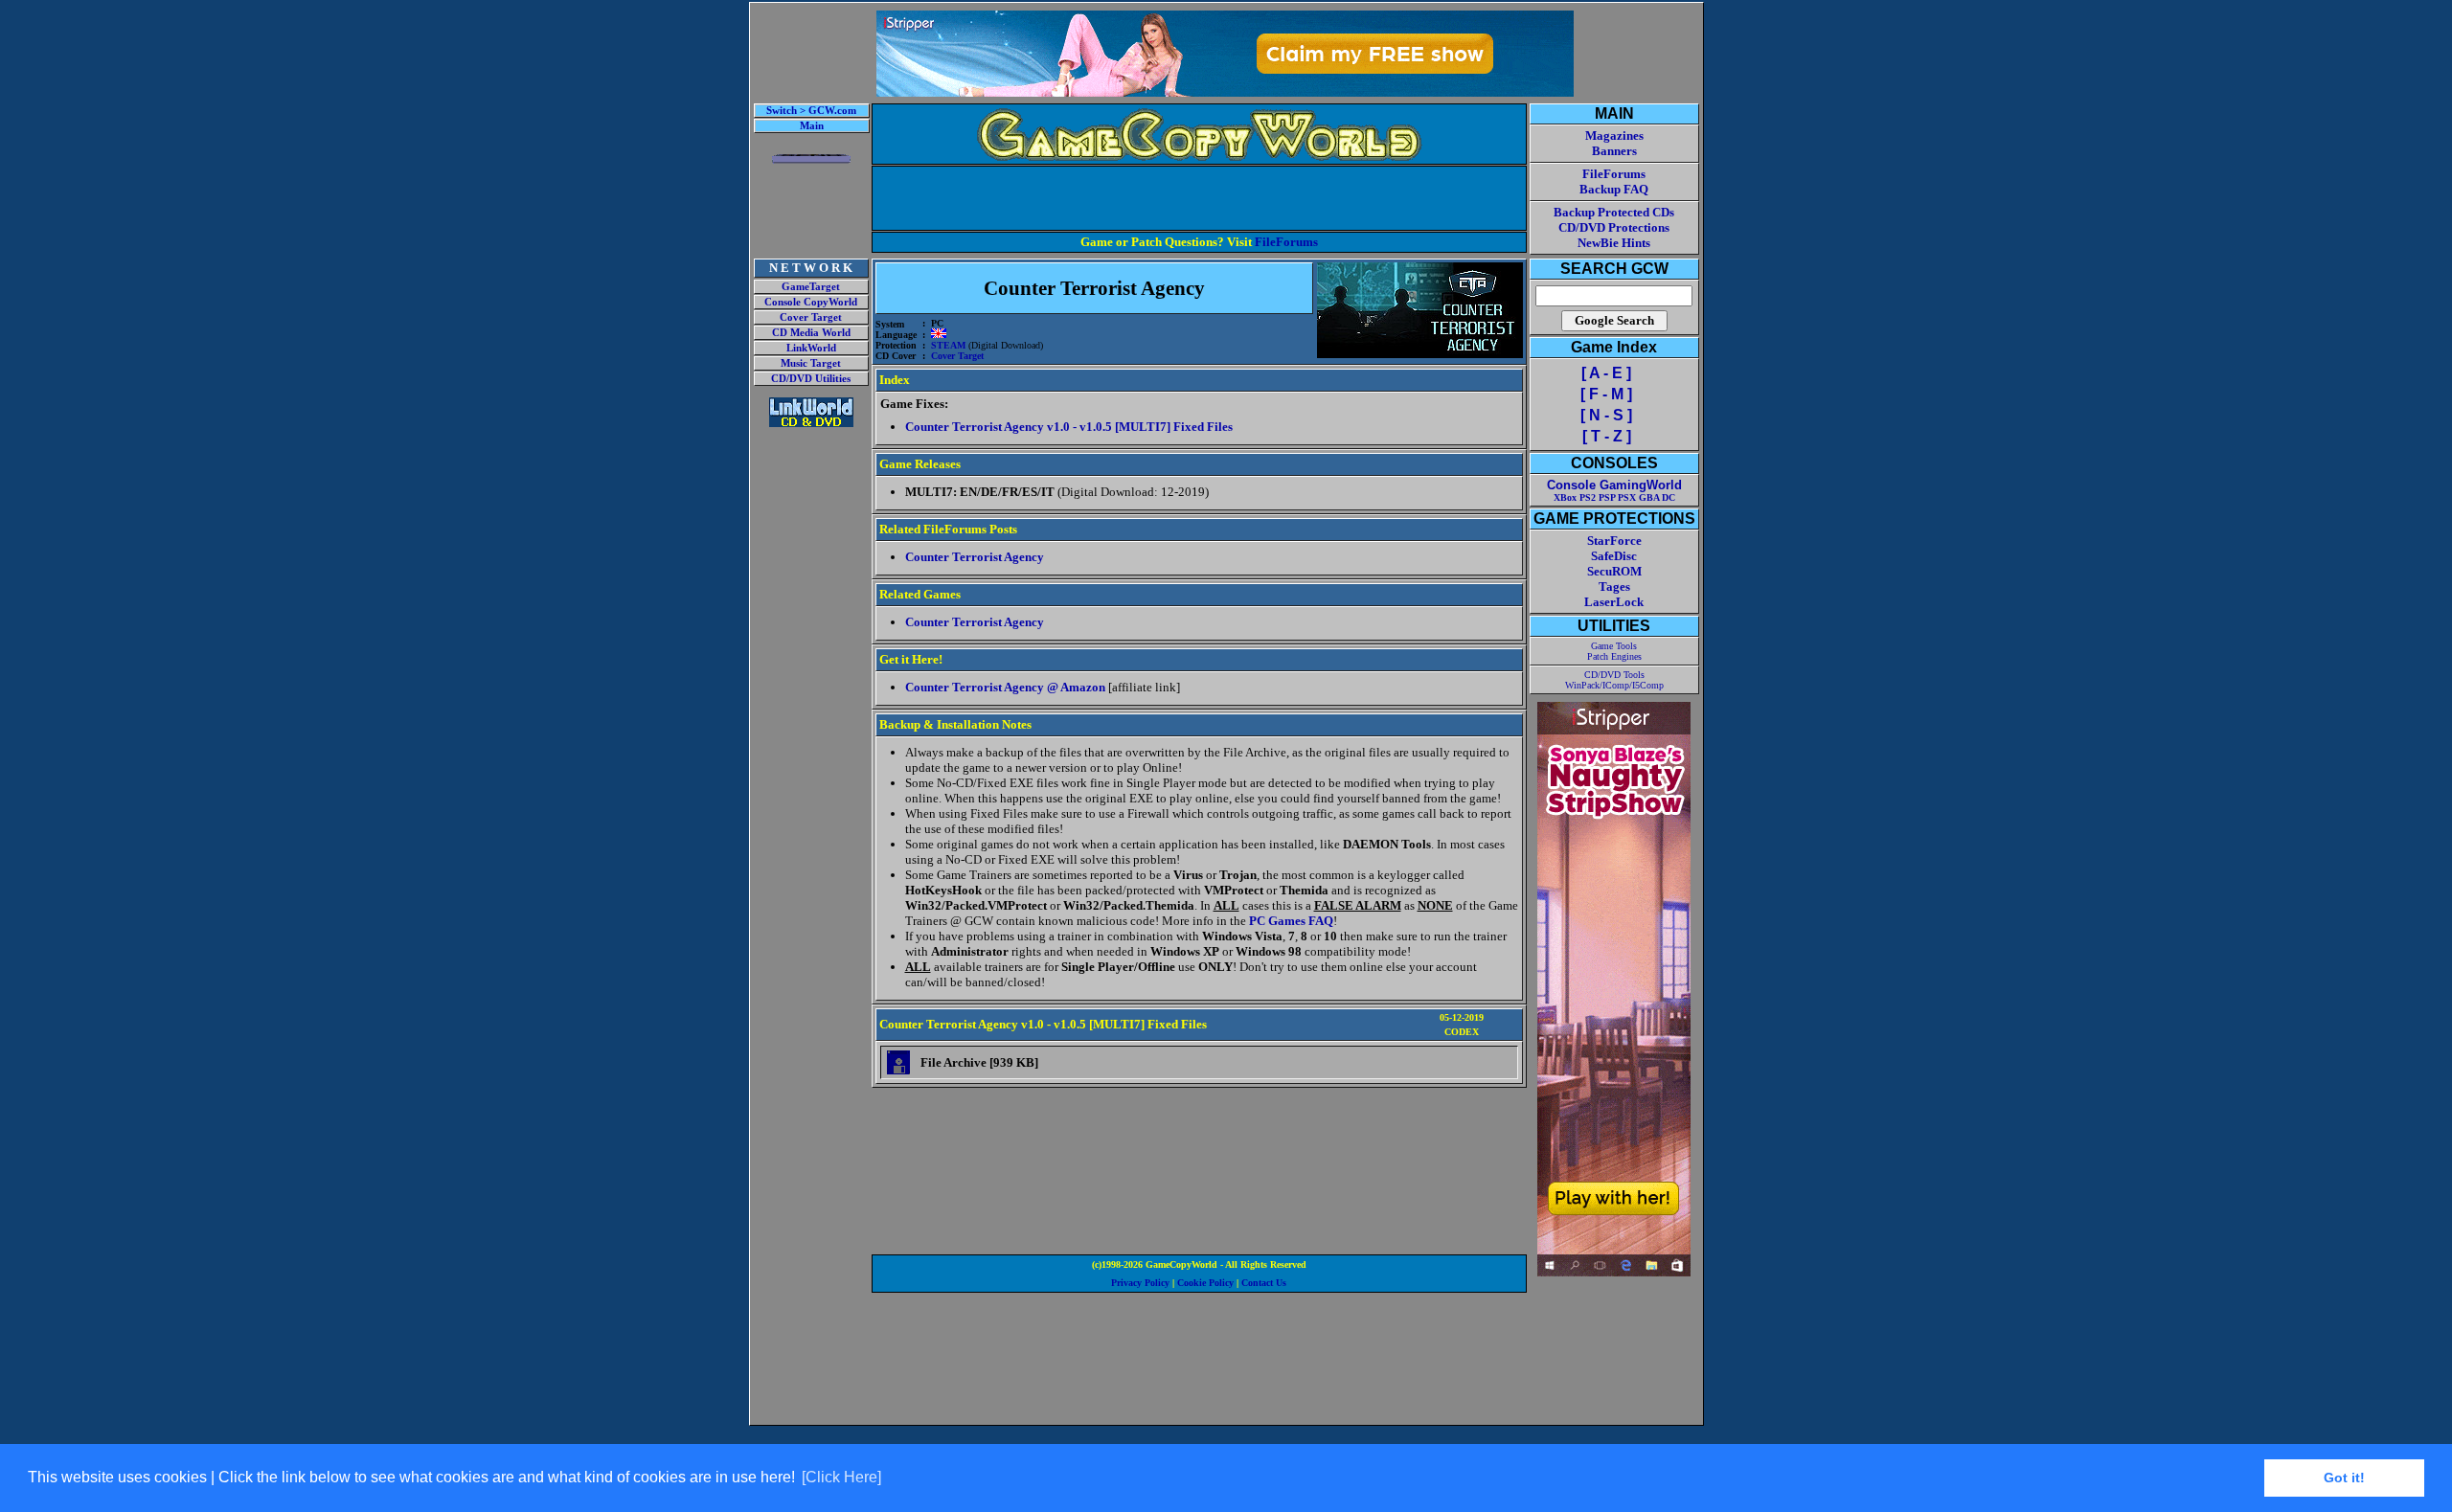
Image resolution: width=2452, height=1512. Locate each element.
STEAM (948, 345)
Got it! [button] (2344, 1478)
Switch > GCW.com (811, 111)
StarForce (1614, 541)
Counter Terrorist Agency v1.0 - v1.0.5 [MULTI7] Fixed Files (1069, 427)
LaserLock (1614, 602)
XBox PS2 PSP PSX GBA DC (1614, 497)
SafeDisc (1614, 556)
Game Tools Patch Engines (1614, 651)
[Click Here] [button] (841, 1477)
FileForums (1286, 242)
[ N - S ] (1606, 415)
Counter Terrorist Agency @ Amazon (1005, 687)
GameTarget (811, 287)
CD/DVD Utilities (811, 379)
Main (812, 126)
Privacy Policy (1140, 1283)
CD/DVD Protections (1614, 227)
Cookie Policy (1205, 1283)
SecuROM (1614, 571)
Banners (1614, 151)
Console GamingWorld (1614, 485)
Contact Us (1264, 1283)
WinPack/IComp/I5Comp (1614, 685)
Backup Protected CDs (1614, 212)
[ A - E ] (1606, 373)
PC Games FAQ (1291, 921)
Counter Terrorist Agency (975, 557)
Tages (1614, 587)
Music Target (811, 363)
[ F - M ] (1606, 394)
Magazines (1614, 135)
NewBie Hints (1614, 243)
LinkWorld (811, 348)
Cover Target (811, 317)
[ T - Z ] (1607, 436)
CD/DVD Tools (1614, 675)
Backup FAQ (1614, 189)
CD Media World (811, 333)
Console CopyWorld (811, 302)
